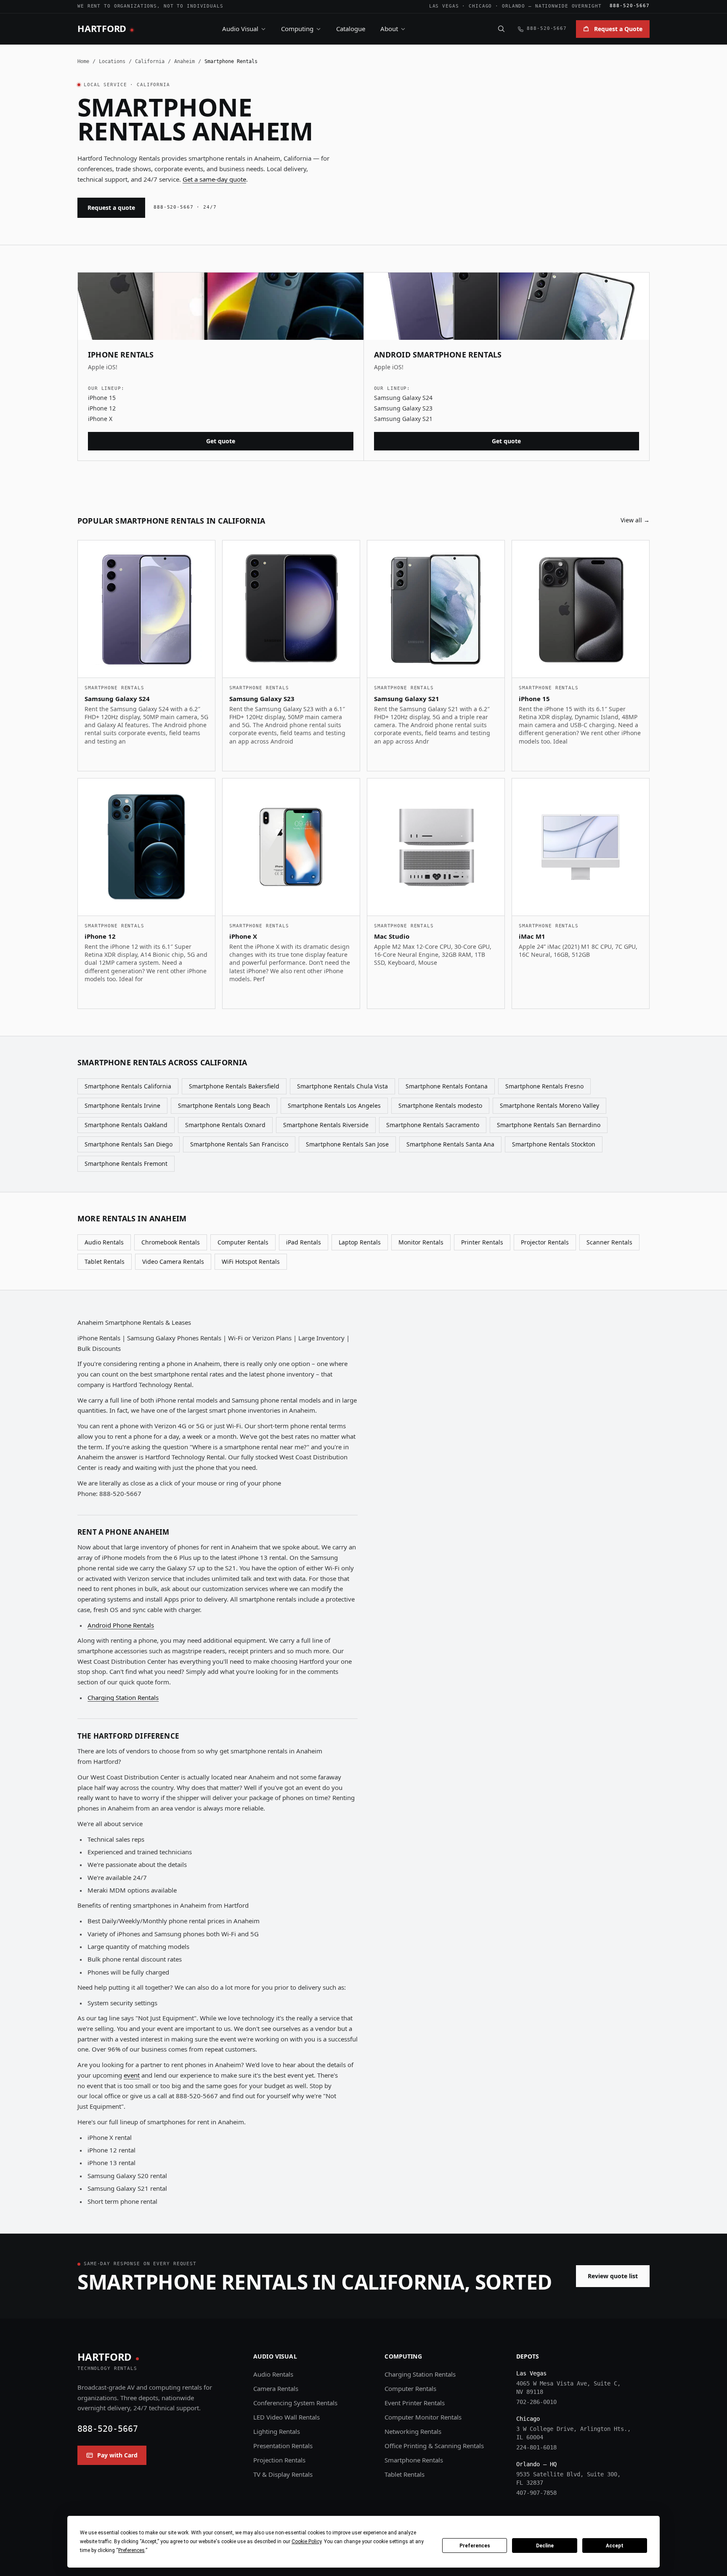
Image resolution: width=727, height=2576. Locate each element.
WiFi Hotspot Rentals (251, 1262)
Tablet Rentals (105, 1262)
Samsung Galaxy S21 (403, 419)
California (150, 61)
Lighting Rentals (277, 2431)
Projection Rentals (279, 2460)
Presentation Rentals (283, 2446)
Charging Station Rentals (123, 1697)
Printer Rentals (482, 1242)
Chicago (480, 6)
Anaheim (184, 61)
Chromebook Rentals (171, 1242)
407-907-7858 (536, 2493)
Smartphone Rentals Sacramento (433, 1125)
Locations (112, 61)
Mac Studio (392, 936)
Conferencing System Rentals (295, 2403)
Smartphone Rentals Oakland (126, 1125)
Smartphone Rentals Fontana (447, 1086)
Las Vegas (444, 6)
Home (83, 61)
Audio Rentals (104, 1242)
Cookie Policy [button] (306, 2542)
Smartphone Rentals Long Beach (224, 1105)
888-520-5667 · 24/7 (185, 207)
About (389, 29)
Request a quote (111, 208)
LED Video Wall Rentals (287, 2417)
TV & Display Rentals (283, 2474)
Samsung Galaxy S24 (403, 398)
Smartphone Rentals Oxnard (225, 1125)
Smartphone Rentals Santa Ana (450, 1144)
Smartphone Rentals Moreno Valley (549, 1105)
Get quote (221, 441)
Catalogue (351, 29)
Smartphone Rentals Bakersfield (234, 1086)
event (132, 2075)
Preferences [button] (131, 2550)
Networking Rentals (413, 2431)
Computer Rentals (243, 1242)
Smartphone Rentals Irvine (122, 1105)
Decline (545, 2546)
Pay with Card (117, 2455)
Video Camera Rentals (173, 1262)
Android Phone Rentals (121, 1625)
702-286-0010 (536, 2402)
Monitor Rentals (421, 1242)
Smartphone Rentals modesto (440, 1105)
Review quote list (613, 2276)
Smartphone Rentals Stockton (554, 1144)
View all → (635, 520)
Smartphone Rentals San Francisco (239, 1144)
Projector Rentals (545, 1242)
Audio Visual (240, 29)
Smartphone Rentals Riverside (326, 1125)
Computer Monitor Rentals (423, 2417)
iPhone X (100, 419)
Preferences (475, 2546)
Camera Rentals (276, 2388)
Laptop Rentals (360, 1242)
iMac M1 (532, 936)
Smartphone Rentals (414, 2460)
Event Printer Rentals (415, 2403)
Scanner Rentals (609, 1242)
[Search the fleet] (501, 29)
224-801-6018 (536, 2447)
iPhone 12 (102, 408)
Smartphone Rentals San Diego (129, 1144)
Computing (297, 29)
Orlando (513, 6)
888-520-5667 (630, 6)
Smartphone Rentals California (128, 1086)
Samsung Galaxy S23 (403, 408)
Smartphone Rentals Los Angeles (334, 1105)
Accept (615, 2546)
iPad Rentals (304, 1242)
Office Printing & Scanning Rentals (434, 2446)
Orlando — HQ (536, 2464)
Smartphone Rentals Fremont (126, 1164)
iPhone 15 (102, 398)
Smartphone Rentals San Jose (347, 1144)
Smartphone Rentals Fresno (544, 1086)
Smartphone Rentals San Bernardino (549, 1125)
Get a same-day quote (214, 179)
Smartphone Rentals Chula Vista (342, 1086)
